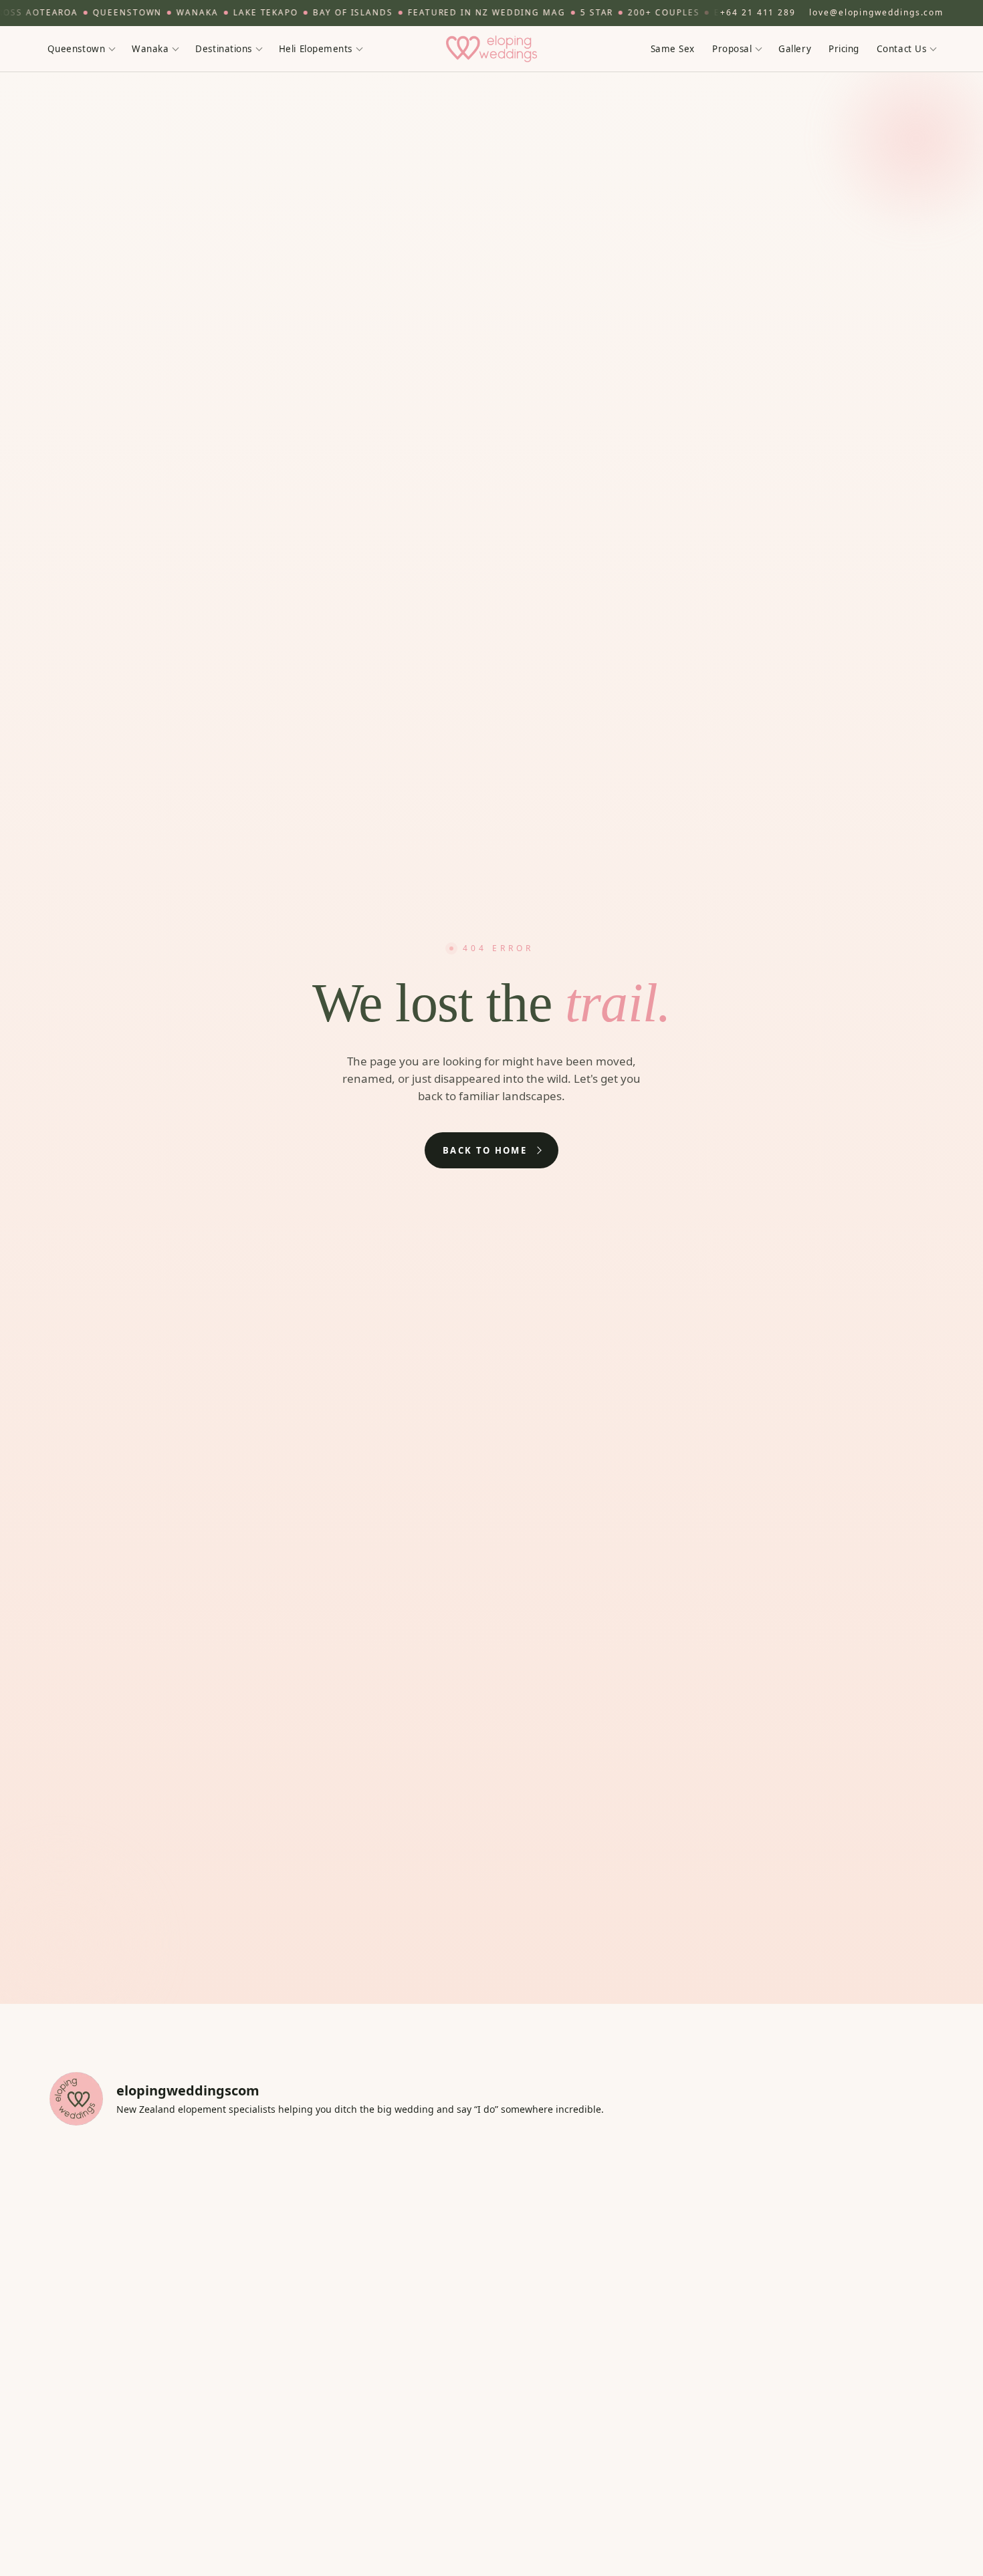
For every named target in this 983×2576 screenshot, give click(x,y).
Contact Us (901, 48)
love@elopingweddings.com (876, 12)
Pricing (844, 48)
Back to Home (485, 1150)
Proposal (732, 48)
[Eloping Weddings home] (491, 49)
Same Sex (673, 48)
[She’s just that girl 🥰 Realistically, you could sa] (603, 2457)
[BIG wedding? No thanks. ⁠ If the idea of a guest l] (603, 2202)
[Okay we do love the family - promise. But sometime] (826, 2202)
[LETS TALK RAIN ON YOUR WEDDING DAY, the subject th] (380, 2330)
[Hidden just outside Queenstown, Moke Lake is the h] (157, 2202)
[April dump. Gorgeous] (826, 2457)
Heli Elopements (316, 48)
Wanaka (150, 48)
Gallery (795, 48)
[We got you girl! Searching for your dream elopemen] (826, 2330)
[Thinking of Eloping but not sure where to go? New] (157, 2457)
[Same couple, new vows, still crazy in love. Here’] (157, 2330)
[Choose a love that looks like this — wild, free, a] (380, 2457)
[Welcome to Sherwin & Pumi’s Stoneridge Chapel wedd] (380, 2202)
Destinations (223, 48)
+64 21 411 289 (758, 12)
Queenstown (76, 48)
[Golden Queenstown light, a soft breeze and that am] (603, 2330)
